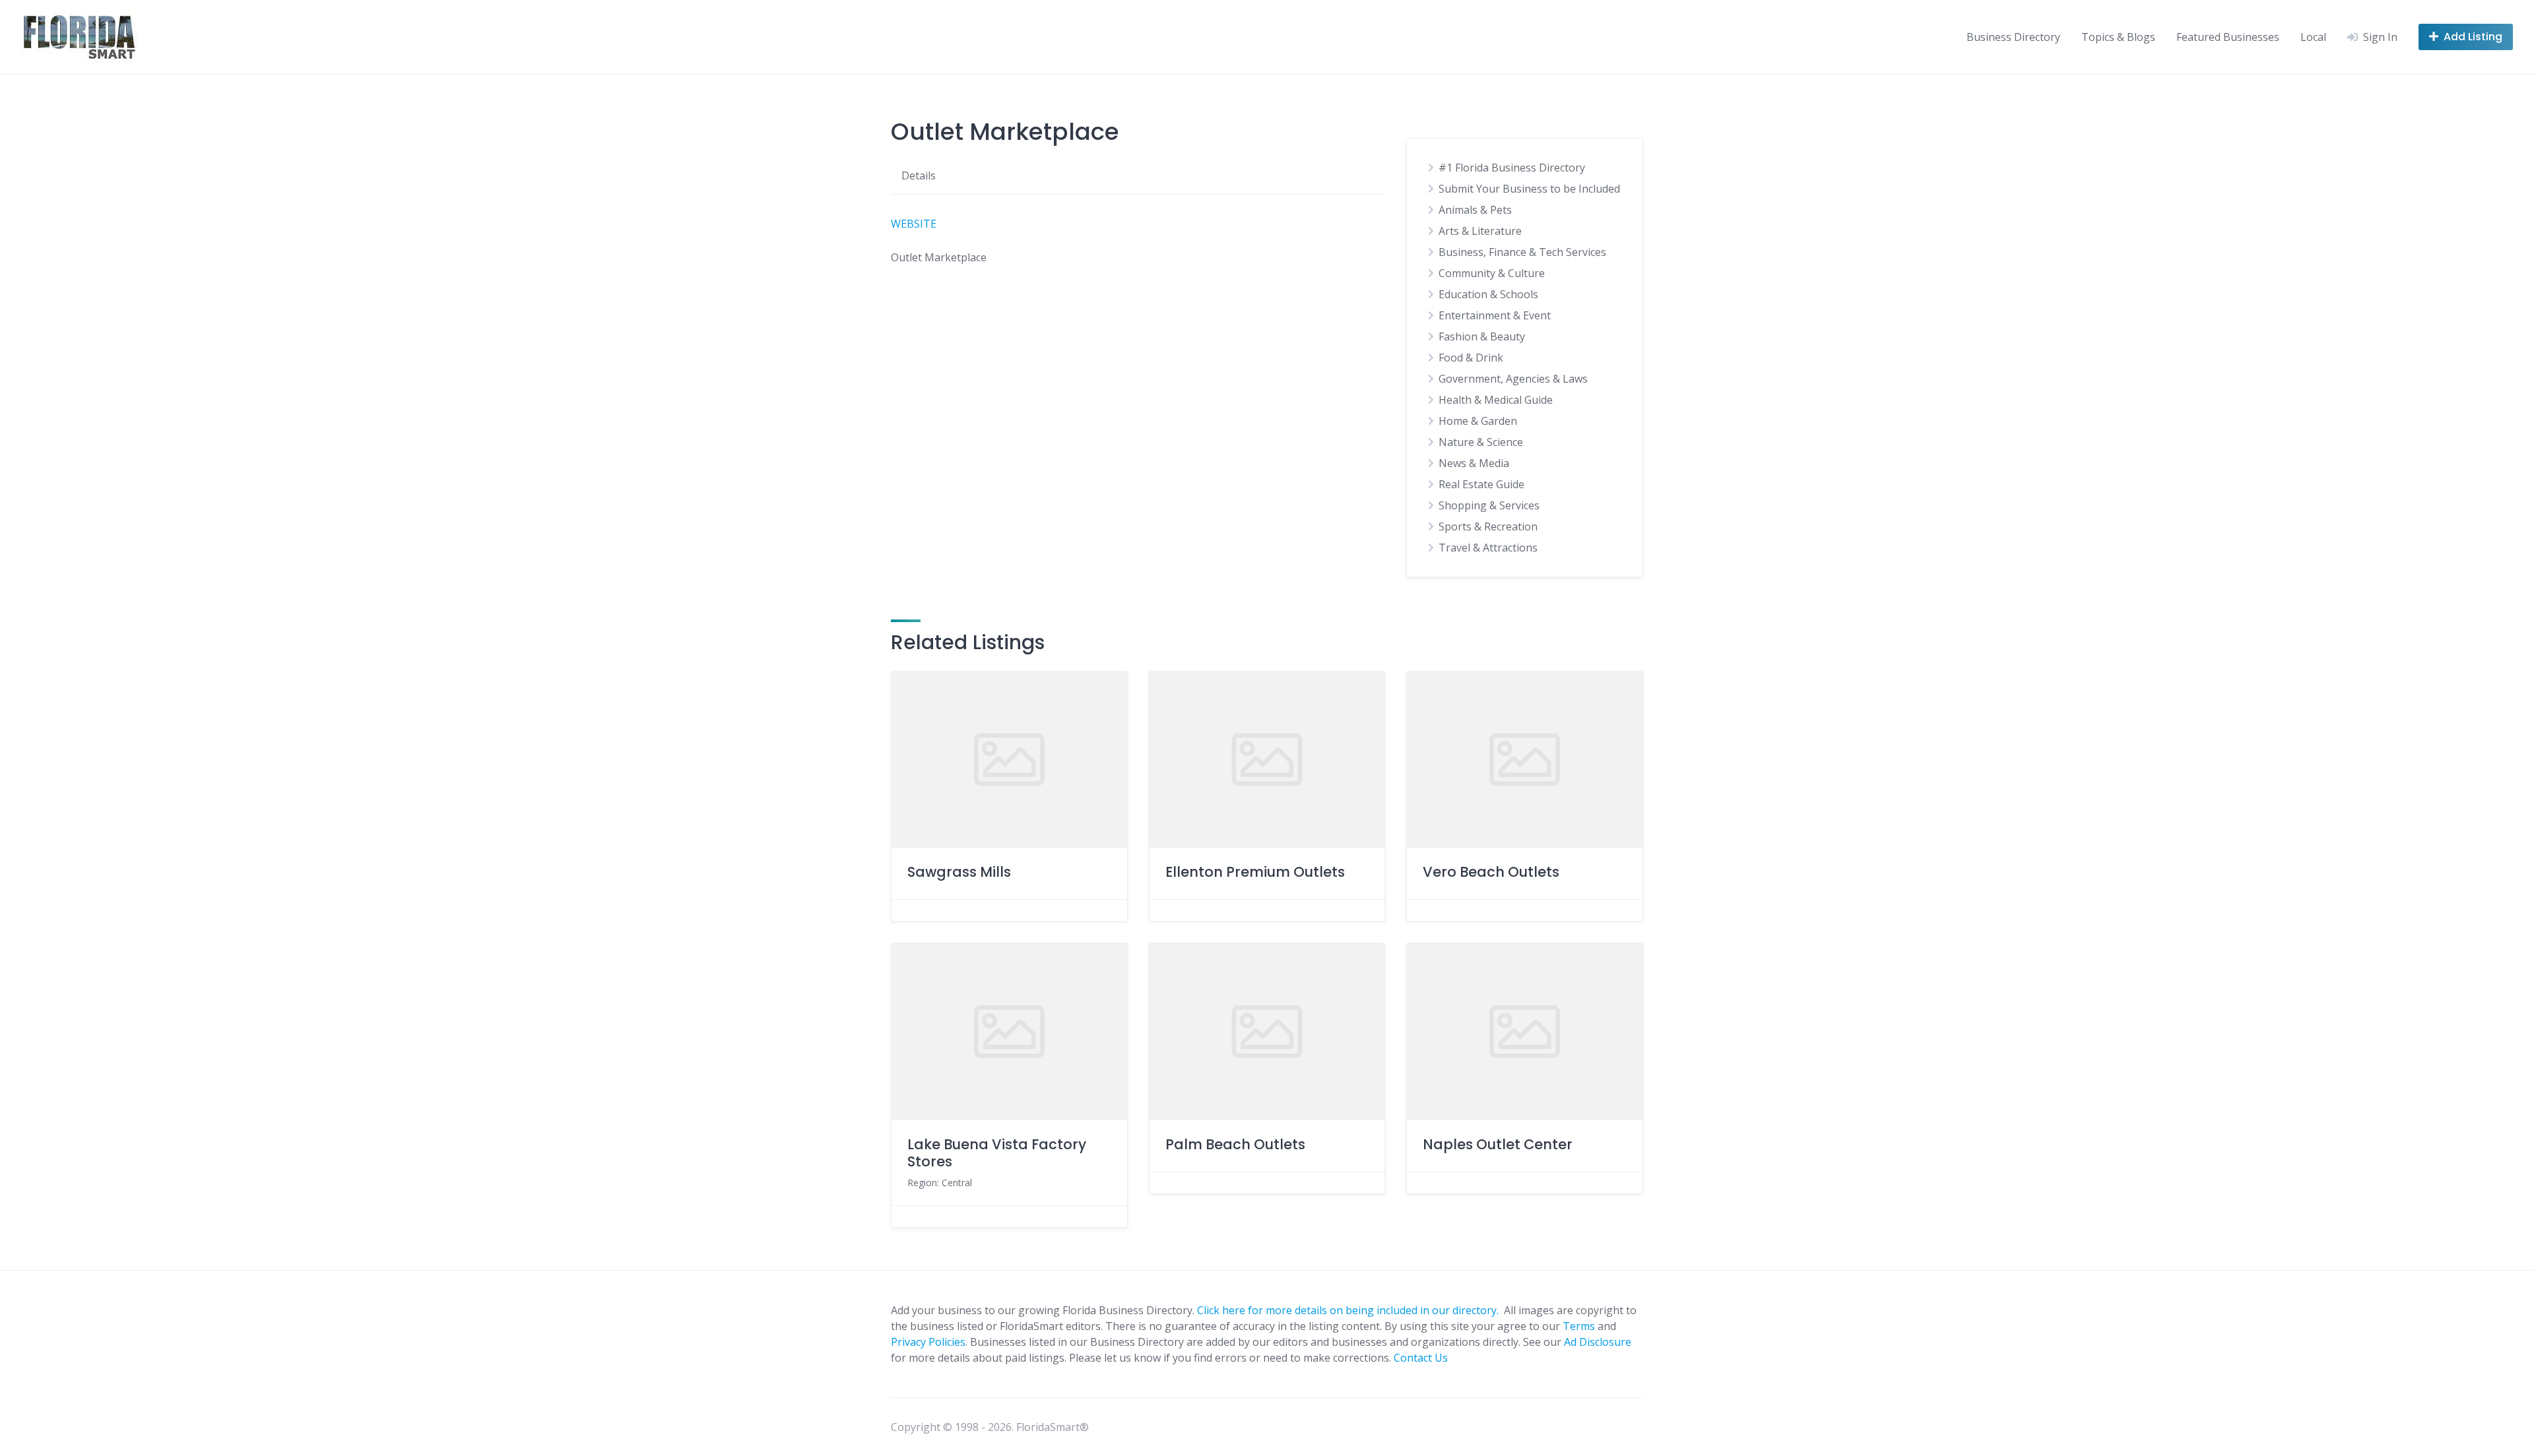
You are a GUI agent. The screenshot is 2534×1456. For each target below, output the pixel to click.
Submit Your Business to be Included (1529, 189)
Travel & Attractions (1488, 548)
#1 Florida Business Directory (1512, 168)
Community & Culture (1492, 273)
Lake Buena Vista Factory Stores (997, 1153)
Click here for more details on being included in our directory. (1349, 1310)
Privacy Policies (928, 1342)
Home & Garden (1478, 421)
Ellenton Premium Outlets (1255, 872)
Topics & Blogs (2118, 37)
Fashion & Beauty (1482, 336)
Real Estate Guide (1481, 484)
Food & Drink (1471, 358)
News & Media (1474, 463)
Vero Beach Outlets (1491, 872)
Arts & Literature (1480, 231)
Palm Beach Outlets (1235, 1144)
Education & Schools (1488, 294)
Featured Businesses (2228, 37)
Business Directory (2013, 37)
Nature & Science (1481, 442)
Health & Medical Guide (1496, 400)
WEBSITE (914, 224)
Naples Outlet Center (1498, 1144)
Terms (1579, 1326)
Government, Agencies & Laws (1513, 379)
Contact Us (1421, 1358)
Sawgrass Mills (959, 872)
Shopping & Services (1489, 505)
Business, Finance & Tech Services (1522, 252)
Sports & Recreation (1488, 526)
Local (2313, 37)
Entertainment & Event (1495, 315)
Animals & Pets (1475, 210)
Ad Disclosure (1598, 1342)
